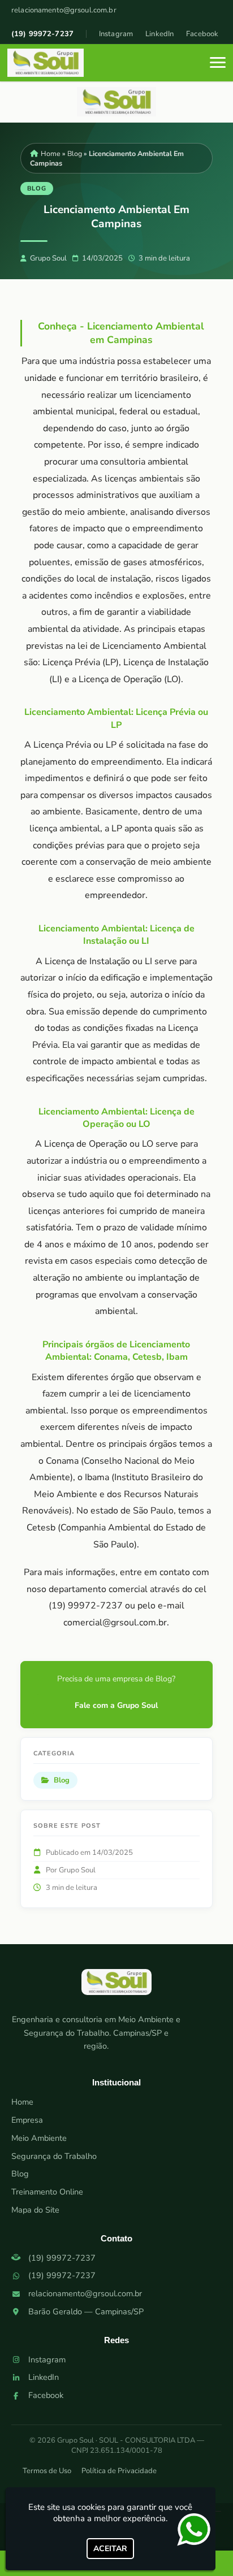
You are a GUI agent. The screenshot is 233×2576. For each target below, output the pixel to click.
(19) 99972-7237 (42, 34)
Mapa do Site (35, 2210)
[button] (218, 62)
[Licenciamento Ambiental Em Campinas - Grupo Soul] (46, 63)
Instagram (116, 34)
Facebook (202, 34)
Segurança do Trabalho (54, 2156)
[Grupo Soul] (116, 1987)
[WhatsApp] (197, 2530)
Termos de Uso (47, 2471)
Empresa (27, 2120)
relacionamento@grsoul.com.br (64, 10)
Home (22, 2102)
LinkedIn (159, 34)
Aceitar (110, 2549)
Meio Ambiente (39, 2138)
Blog (20, 2174)
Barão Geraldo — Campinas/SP (86, 2312)
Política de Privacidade (119, 2471)
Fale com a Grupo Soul (116, 1705)
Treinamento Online (47, 2192)
